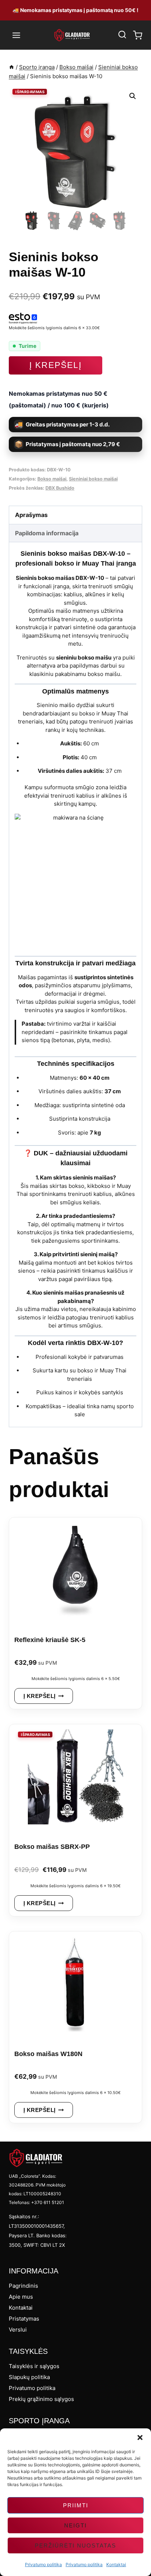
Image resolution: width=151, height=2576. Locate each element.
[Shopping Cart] (138, 35)
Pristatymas (24, 2319)
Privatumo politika (43, 2564)
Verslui (18, 2330)
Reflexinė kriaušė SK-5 (50, 1640)
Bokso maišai (52, 479)
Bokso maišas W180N (48, 2054)
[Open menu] (16, 35)
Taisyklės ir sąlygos (34, 2366)
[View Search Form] (122, 35)
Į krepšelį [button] (40, 1696)
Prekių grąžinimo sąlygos (41, 2399)
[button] (140, 2438)
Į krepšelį (56, 365)
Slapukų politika (29, 2377)
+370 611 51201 (48, 2202)
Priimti (76, 2505)
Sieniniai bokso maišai (93, 479)
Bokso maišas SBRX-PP (52, 1847)
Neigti (75, 2525)
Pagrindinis (23, 2286)
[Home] (12, 67)
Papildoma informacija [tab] (47, 533)
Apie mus (21, 2297)
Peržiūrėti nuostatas (75, 2545)
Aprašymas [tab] (31, 515)
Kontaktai (116, 2564)
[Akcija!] (75, 1780)
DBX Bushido (60, 488)
